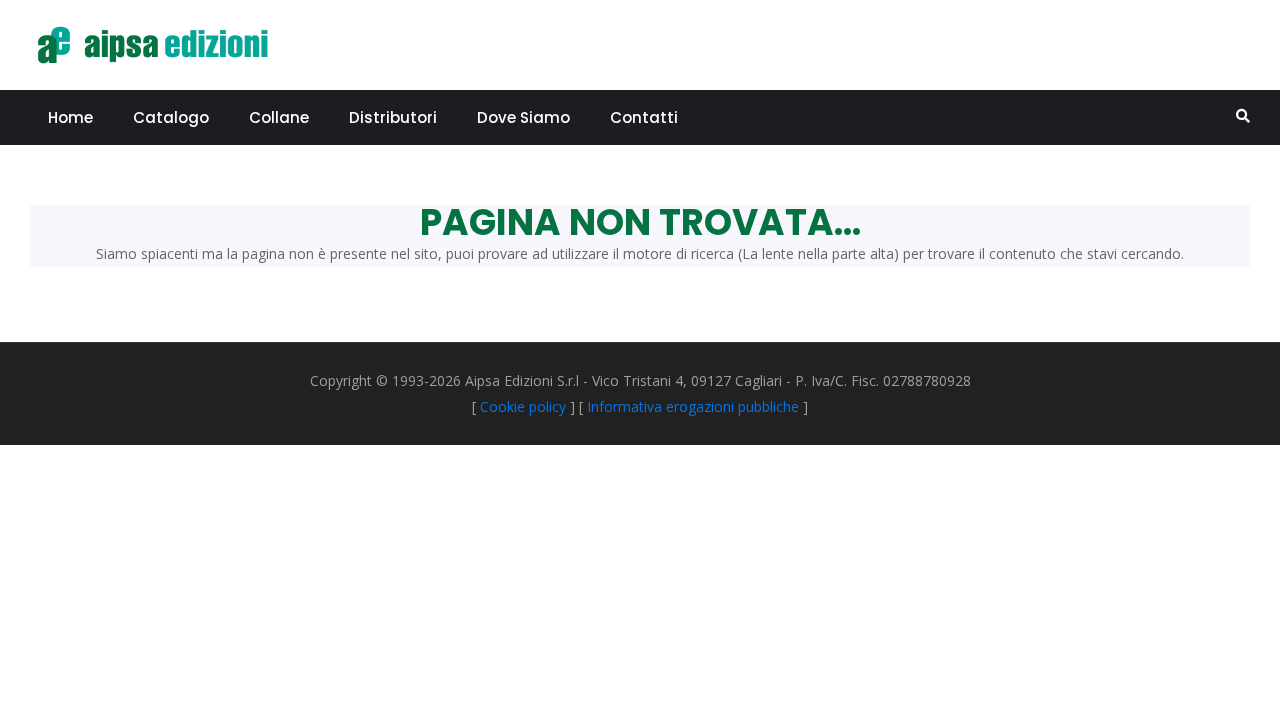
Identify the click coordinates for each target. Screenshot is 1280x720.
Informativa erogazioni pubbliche (693, 406)
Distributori (393, 117)
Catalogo (171, 117)
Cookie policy (523, 406)
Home (70, 117)
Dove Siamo (523, 117)
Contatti (644, 117)
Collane (279, 117)
